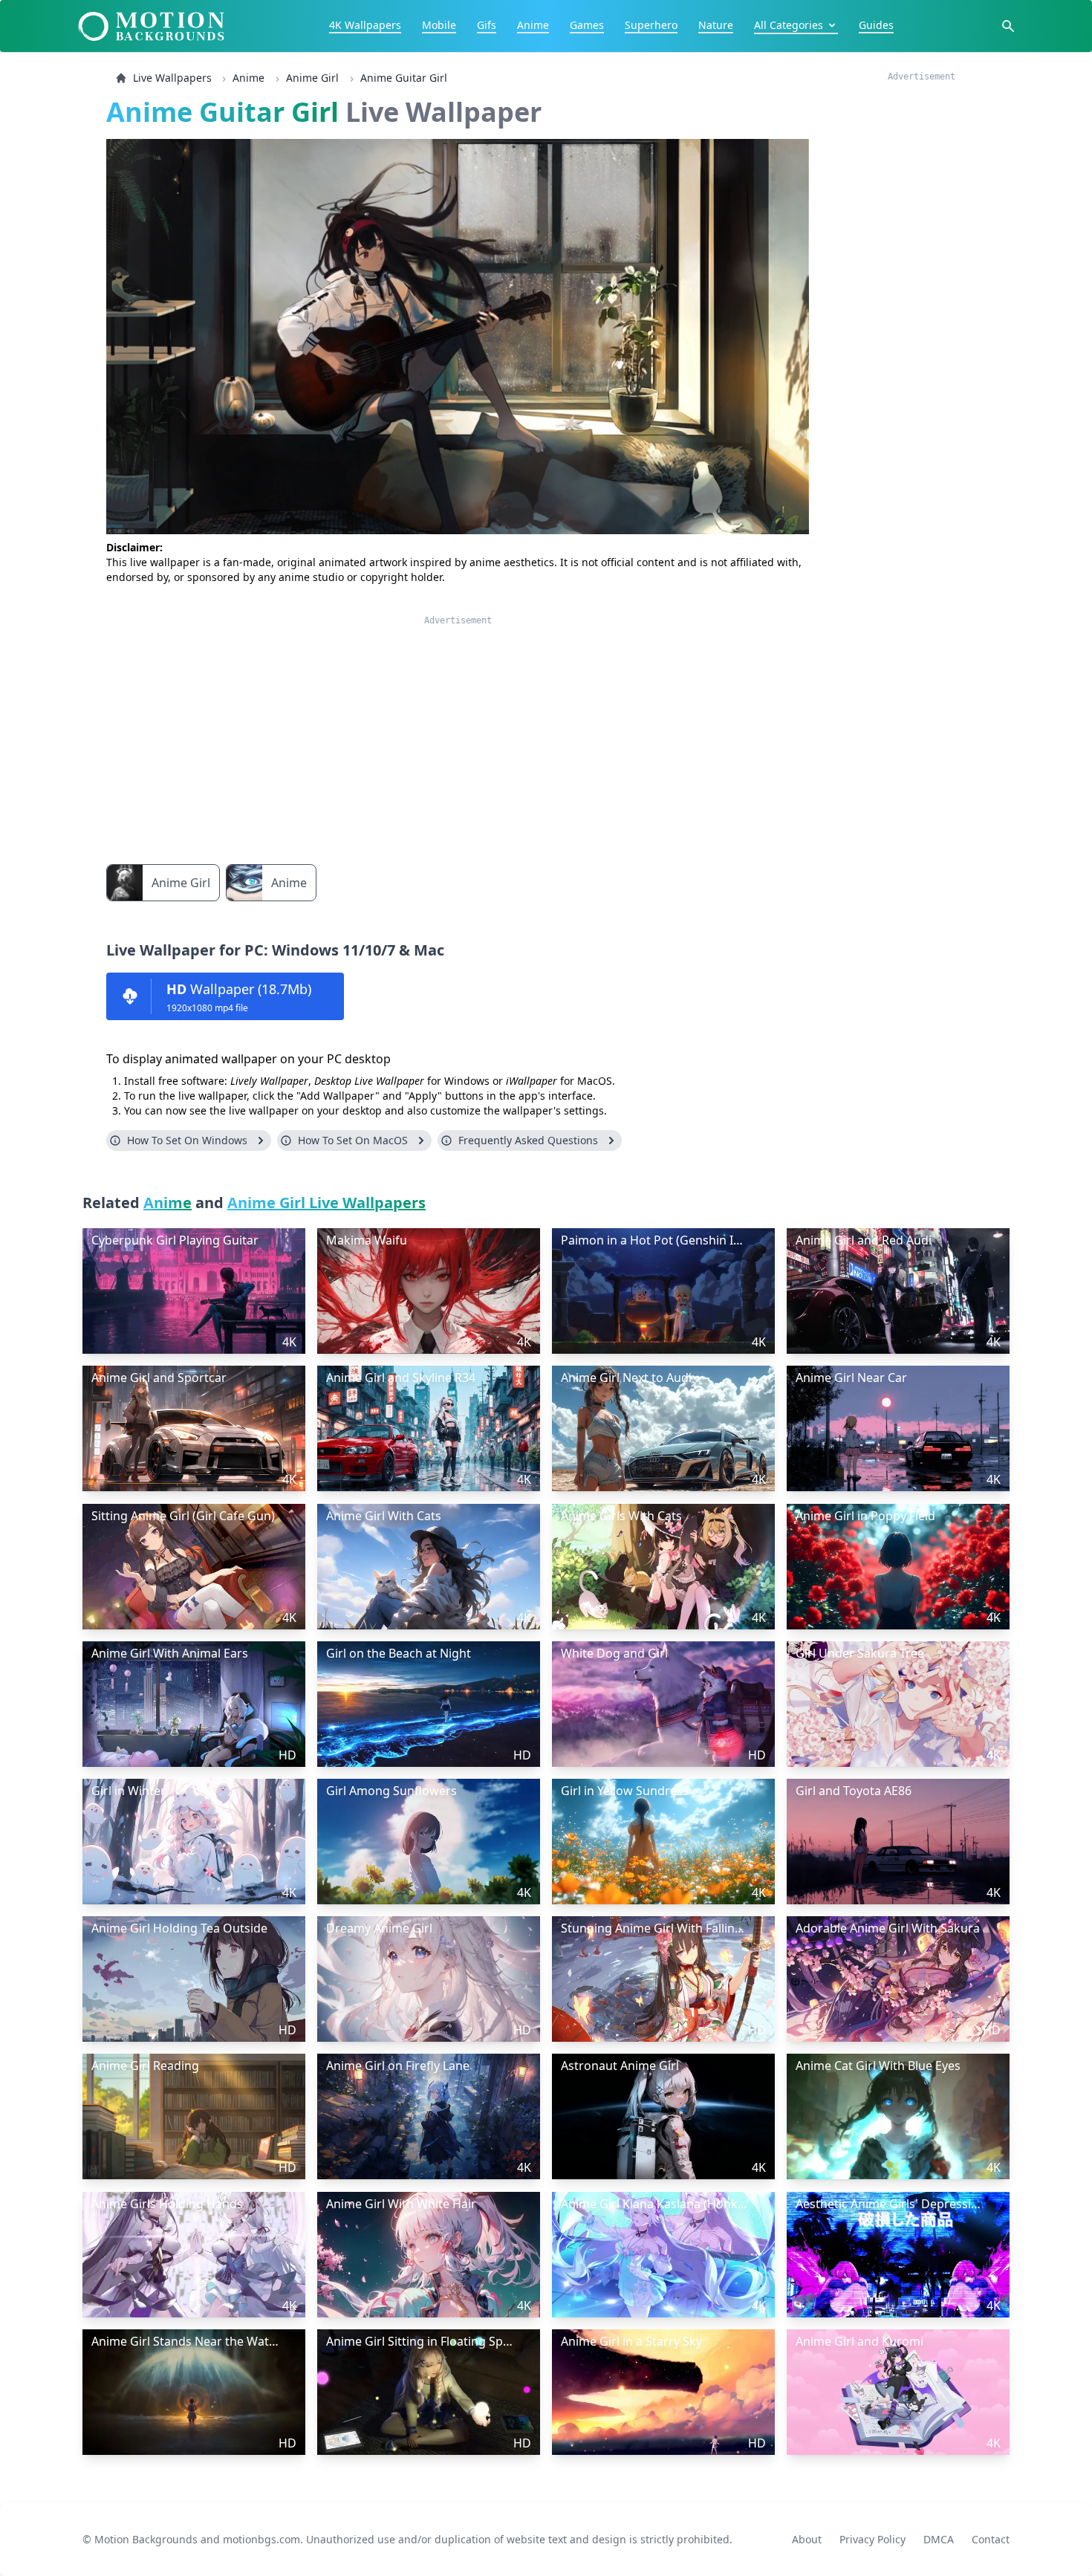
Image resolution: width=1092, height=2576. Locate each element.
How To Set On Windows (187, 1140)
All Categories (789, 25)
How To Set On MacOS (353, 1140)
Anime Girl (312, 78)
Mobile (439, 25)
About (807, 2539)
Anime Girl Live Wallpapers (326, 1203)
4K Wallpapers (365, 25)
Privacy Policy (872, 2539)
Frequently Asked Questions (528, 1140)
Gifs (487, 25)
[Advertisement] (458, 730)
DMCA (939, 2539)
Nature (716, 25)
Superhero (651, 25)
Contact (991, 2539)
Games (587, 25)
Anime (533, 25)
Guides (876, 25)
